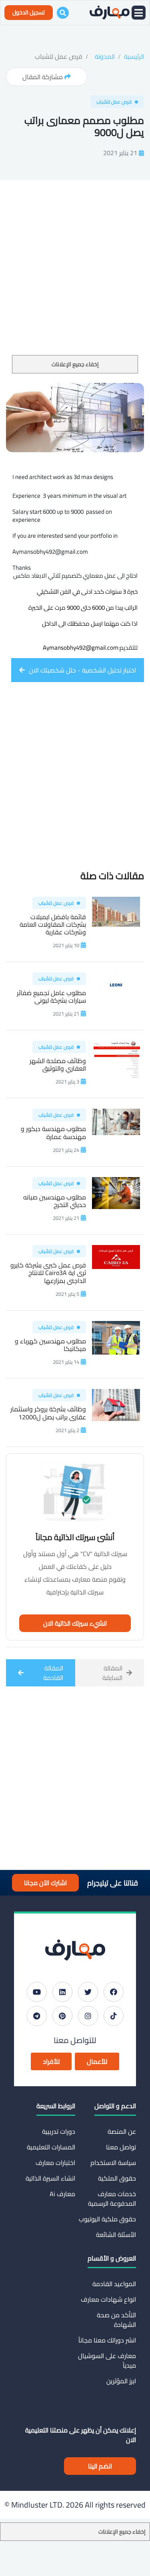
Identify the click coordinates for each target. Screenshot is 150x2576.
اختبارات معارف (55, 2163)
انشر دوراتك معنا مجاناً (107, 2340)
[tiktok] (114, 2016)
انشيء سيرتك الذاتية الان (75, 1623)
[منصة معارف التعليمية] (110, 13)
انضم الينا (100, 2466)
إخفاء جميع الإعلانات (75, 364)
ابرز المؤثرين (121, 2381)
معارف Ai (62, 2194)
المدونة (105, 56)
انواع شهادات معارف (108, 2299)
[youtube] (37, 1992)
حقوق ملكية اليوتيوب (107, 2219)
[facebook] (114, 1992)
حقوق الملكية (117, 2178)
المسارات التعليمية (51, 2147)
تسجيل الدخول (29, 12)
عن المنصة (122, 2131)
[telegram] (37, 2016)
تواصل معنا (121, 2147)
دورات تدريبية (59, 2131)
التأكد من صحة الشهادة (116, 2320)
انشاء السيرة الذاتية (50, 2178)
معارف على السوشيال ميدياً (107, 2361)
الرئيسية (134, 56)
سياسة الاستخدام (113, 2163)
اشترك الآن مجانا (45, 1883)
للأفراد (51, 2061)
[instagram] (88, 2016)
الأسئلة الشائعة (116, 2235)
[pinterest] (62, 2016)
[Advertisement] (75, 276)
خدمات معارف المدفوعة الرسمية (112, 2199)
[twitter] (88, 1992)
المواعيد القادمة (114, 2284)
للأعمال (97, 2061)
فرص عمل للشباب (59, 56)
